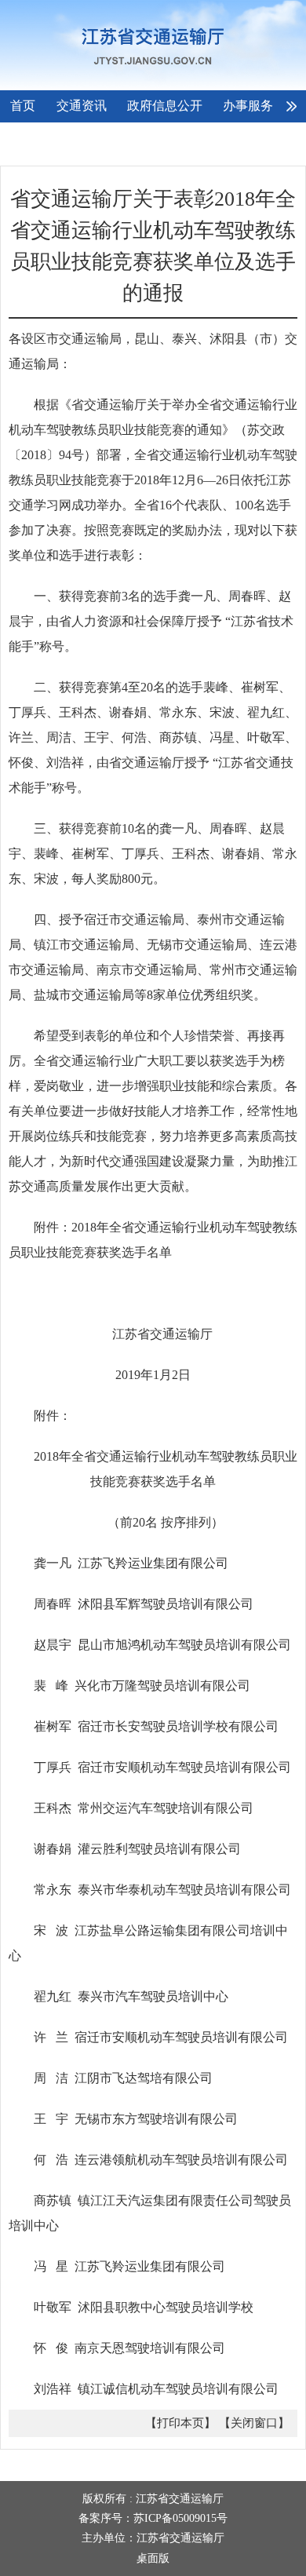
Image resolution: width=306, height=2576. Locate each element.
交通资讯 (82, 106)
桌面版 (153, 2558)
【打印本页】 (180, 2423)
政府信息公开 (165, 106)
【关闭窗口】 (254, 2423)
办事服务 (248, 106)
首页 (23, 106)
